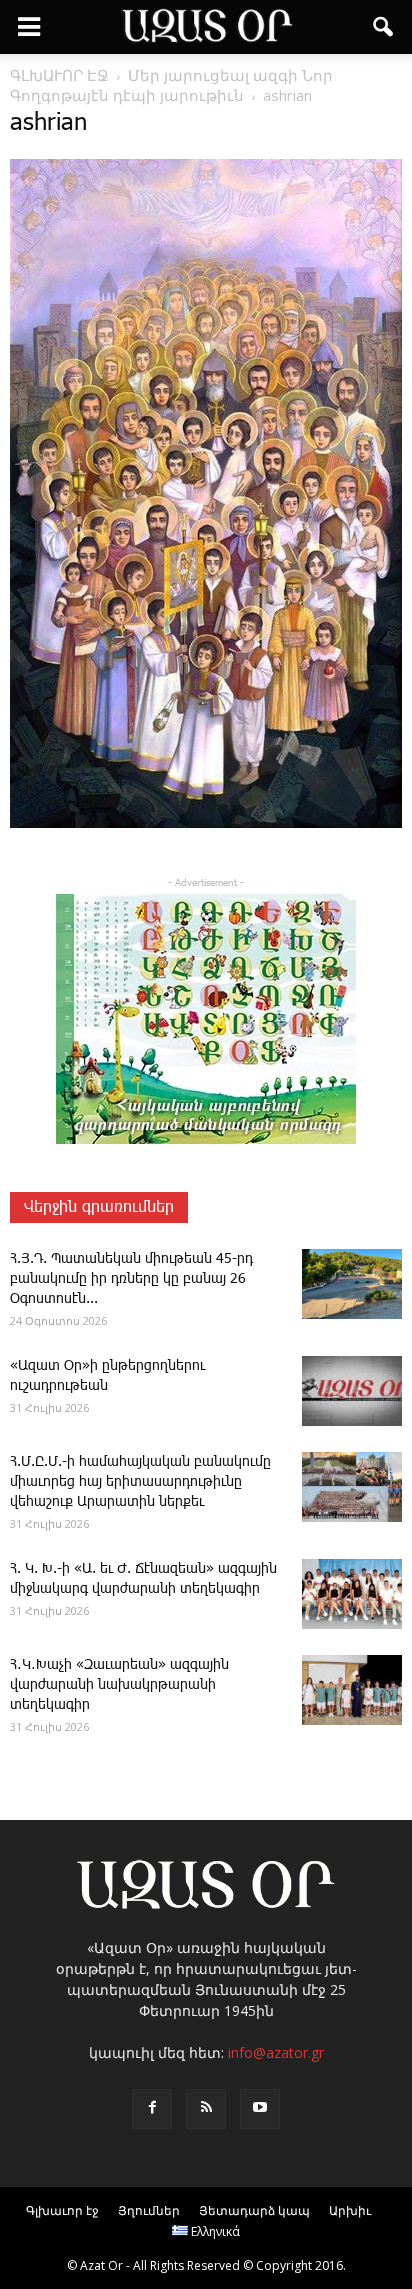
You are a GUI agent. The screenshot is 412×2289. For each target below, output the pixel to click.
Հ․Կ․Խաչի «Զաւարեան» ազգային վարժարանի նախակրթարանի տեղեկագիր (119, 1685)
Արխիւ (350, 2210)
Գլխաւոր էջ (62, 2210)
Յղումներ (149, 2210)
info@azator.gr (276, 2052)
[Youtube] (260, 2109)
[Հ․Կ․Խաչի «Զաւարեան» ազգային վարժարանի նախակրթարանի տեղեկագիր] (352, 1690)
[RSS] (206, 2109)
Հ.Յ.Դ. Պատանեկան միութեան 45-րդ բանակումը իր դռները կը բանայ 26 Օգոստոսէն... (131, 1279)
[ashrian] (206, 824)
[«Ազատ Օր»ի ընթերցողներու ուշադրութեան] (352, 1391)
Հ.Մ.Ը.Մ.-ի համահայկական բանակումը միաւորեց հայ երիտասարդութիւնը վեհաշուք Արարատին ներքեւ (140, 1482)
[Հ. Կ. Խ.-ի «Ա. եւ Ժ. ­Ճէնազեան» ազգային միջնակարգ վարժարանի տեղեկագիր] (352, 1594)
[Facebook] (152, 2109)
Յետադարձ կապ (254, 2210)
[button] (384, 27)
